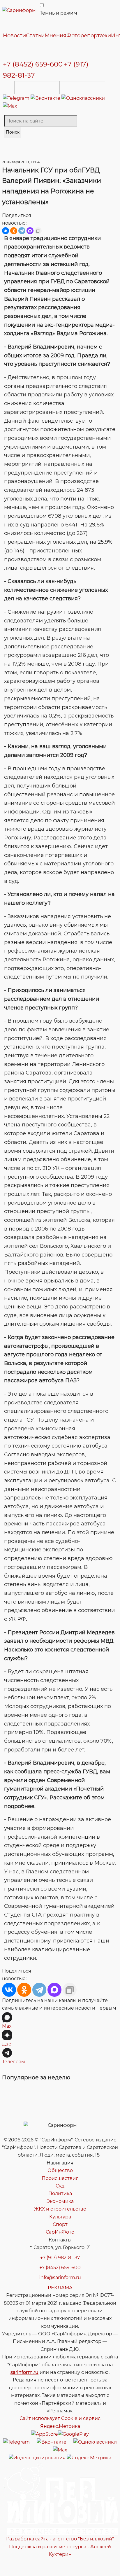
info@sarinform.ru (60, 2277)
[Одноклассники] (83, 98)
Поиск (13, 132)
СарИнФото (60, 2232)
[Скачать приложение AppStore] (37, 88)
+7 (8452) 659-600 (33, 64)
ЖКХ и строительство (60, 2209)
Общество (60, 2170)
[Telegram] (17, 98)
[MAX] (30, 231)
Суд (60, 2186)
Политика (60, 2193)
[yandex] (37, 2457)
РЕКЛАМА (60, 2288)
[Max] (10, 106)
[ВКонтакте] (6, 231)
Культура (60, 2217)
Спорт (60, 2224)
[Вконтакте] (46, 98)
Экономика (60, 2201)
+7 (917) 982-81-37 (60, 2258)
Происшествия (60, 2178)
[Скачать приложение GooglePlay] (82, 88)
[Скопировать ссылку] (38, 231)
